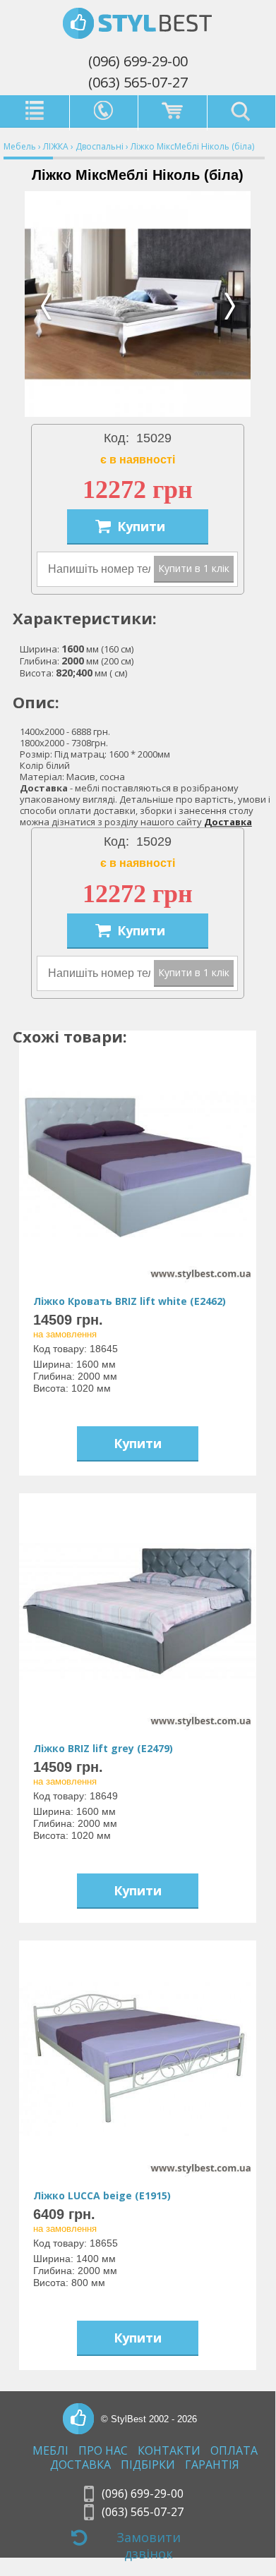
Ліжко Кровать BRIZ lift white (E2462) (130, 1301)
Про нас (103, 2451)
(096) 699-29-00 (138, 61)
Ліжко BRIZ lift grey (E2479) (103, 1748)
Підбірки (148, 2465)
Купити (141, 526)
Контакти (169, 2451)
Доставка (228, 822)
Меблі (50, 2451)
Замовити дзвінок (149, 2544)
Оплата (234, 2451)
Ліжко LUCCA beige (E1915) (102, 2195)
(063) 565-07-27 (138, 82)
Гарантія (212, 2465)
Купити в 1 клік (194, 568)
